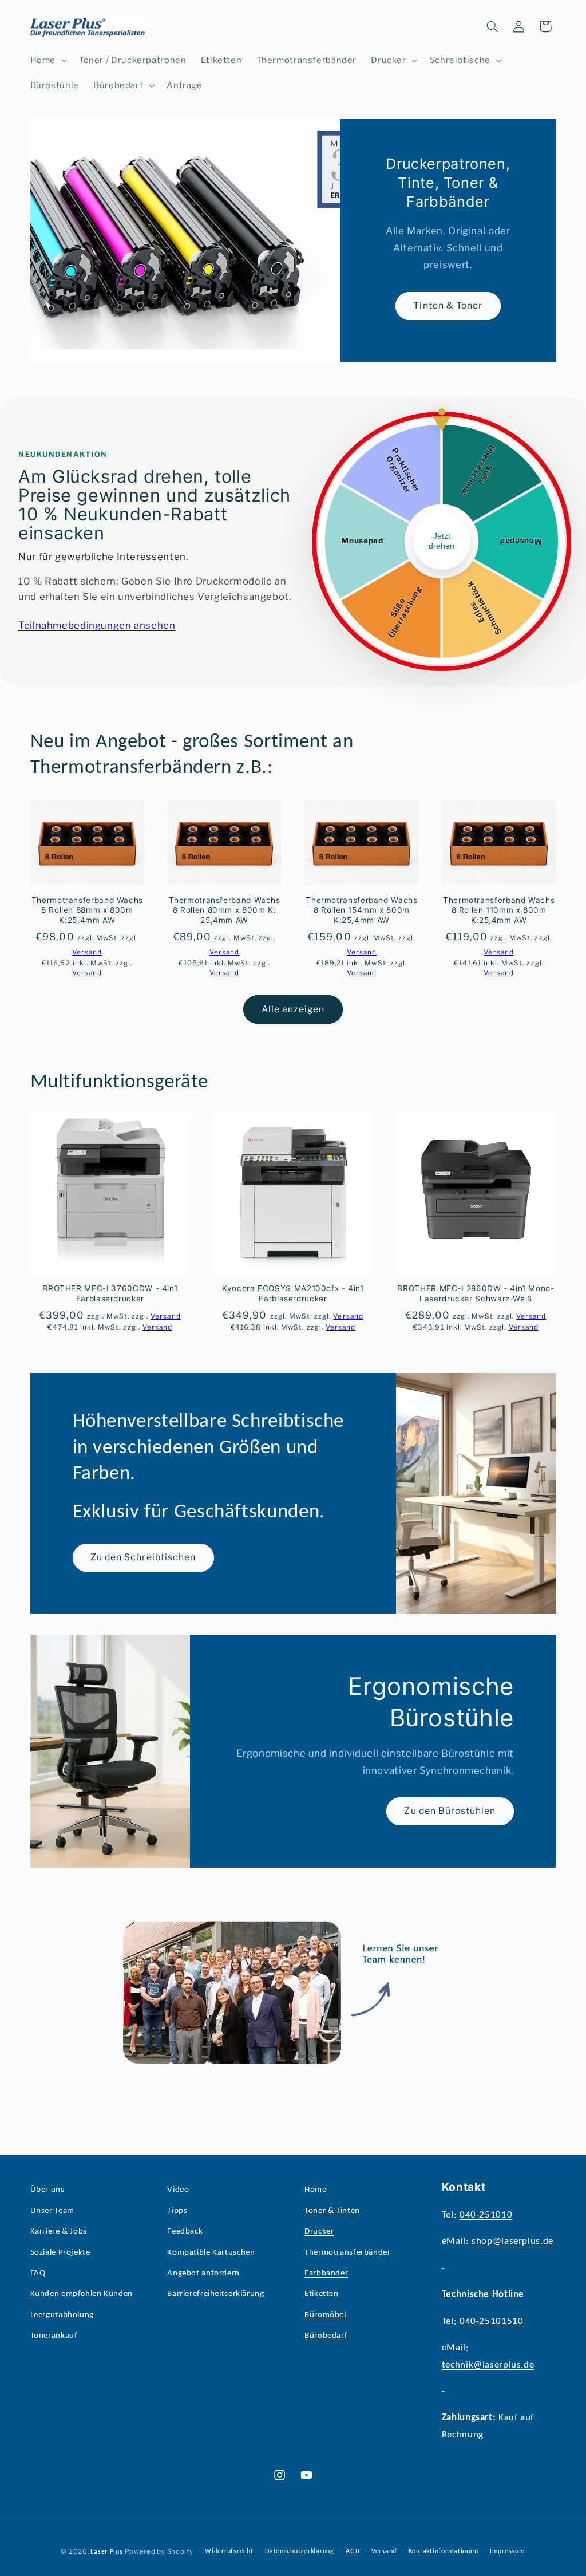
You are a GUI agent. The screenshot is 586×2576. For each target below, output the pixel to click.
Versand (384, 2551)
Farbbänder (326, 2273)
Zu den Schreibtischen (143, 1557)
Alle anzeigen (293, 1009)
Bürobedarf (326, 2336)
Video (178, 2190)
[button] (47, 60)
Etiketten (322, 2294)
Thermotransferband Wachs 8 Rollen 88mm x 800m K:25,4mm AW (87, 910)
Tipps (177, 2211)
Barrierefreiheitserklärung (215, 2294)
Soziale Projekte (60, 2253)
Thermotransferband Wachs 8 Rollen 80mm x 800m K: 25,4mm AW (225, 910)
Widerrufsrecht (229, 2551)
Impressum (508, 2551)
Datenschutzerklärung (300, 2551)
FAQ (38, 2273)
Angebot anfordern (203, 2273)
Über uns (47, 2190)
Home (316, 2190)
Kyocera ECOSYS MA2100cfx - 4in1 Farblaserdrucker (293, 1293)
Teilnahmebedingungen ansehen (97, 625)
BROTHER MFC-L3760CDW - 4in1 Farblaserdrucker (110, 1293)
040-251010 (486, 2215)
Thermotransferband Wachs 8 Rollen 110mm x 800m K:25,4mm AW (499, 910)
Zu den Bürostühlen (450, 1811)
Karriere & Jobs (59, 2232)
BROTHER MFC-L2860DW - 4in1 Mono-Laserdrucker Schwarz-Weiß (476, 1293)
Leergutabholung (62, 2315)
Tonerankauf (54, 2336)
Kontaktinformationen (444, 2551)
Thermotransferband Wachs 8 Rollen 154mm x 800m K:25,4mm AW (361, 910)
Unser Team (52, 2211)
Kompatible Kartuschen (211, 2253)
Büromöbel (325, 2315)
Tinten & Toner (448, 305)
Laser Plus (106, 2552)
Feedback (185, 2232)
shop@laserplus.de (512, 2241)
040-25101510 (492, 2321)
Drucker (319, 2232)
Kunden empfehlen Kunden (82, 2294)
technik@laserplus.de (488, 2365)
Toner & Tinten (332, 2211)
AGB (353, 2551)
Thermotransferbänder (348, 2253)
